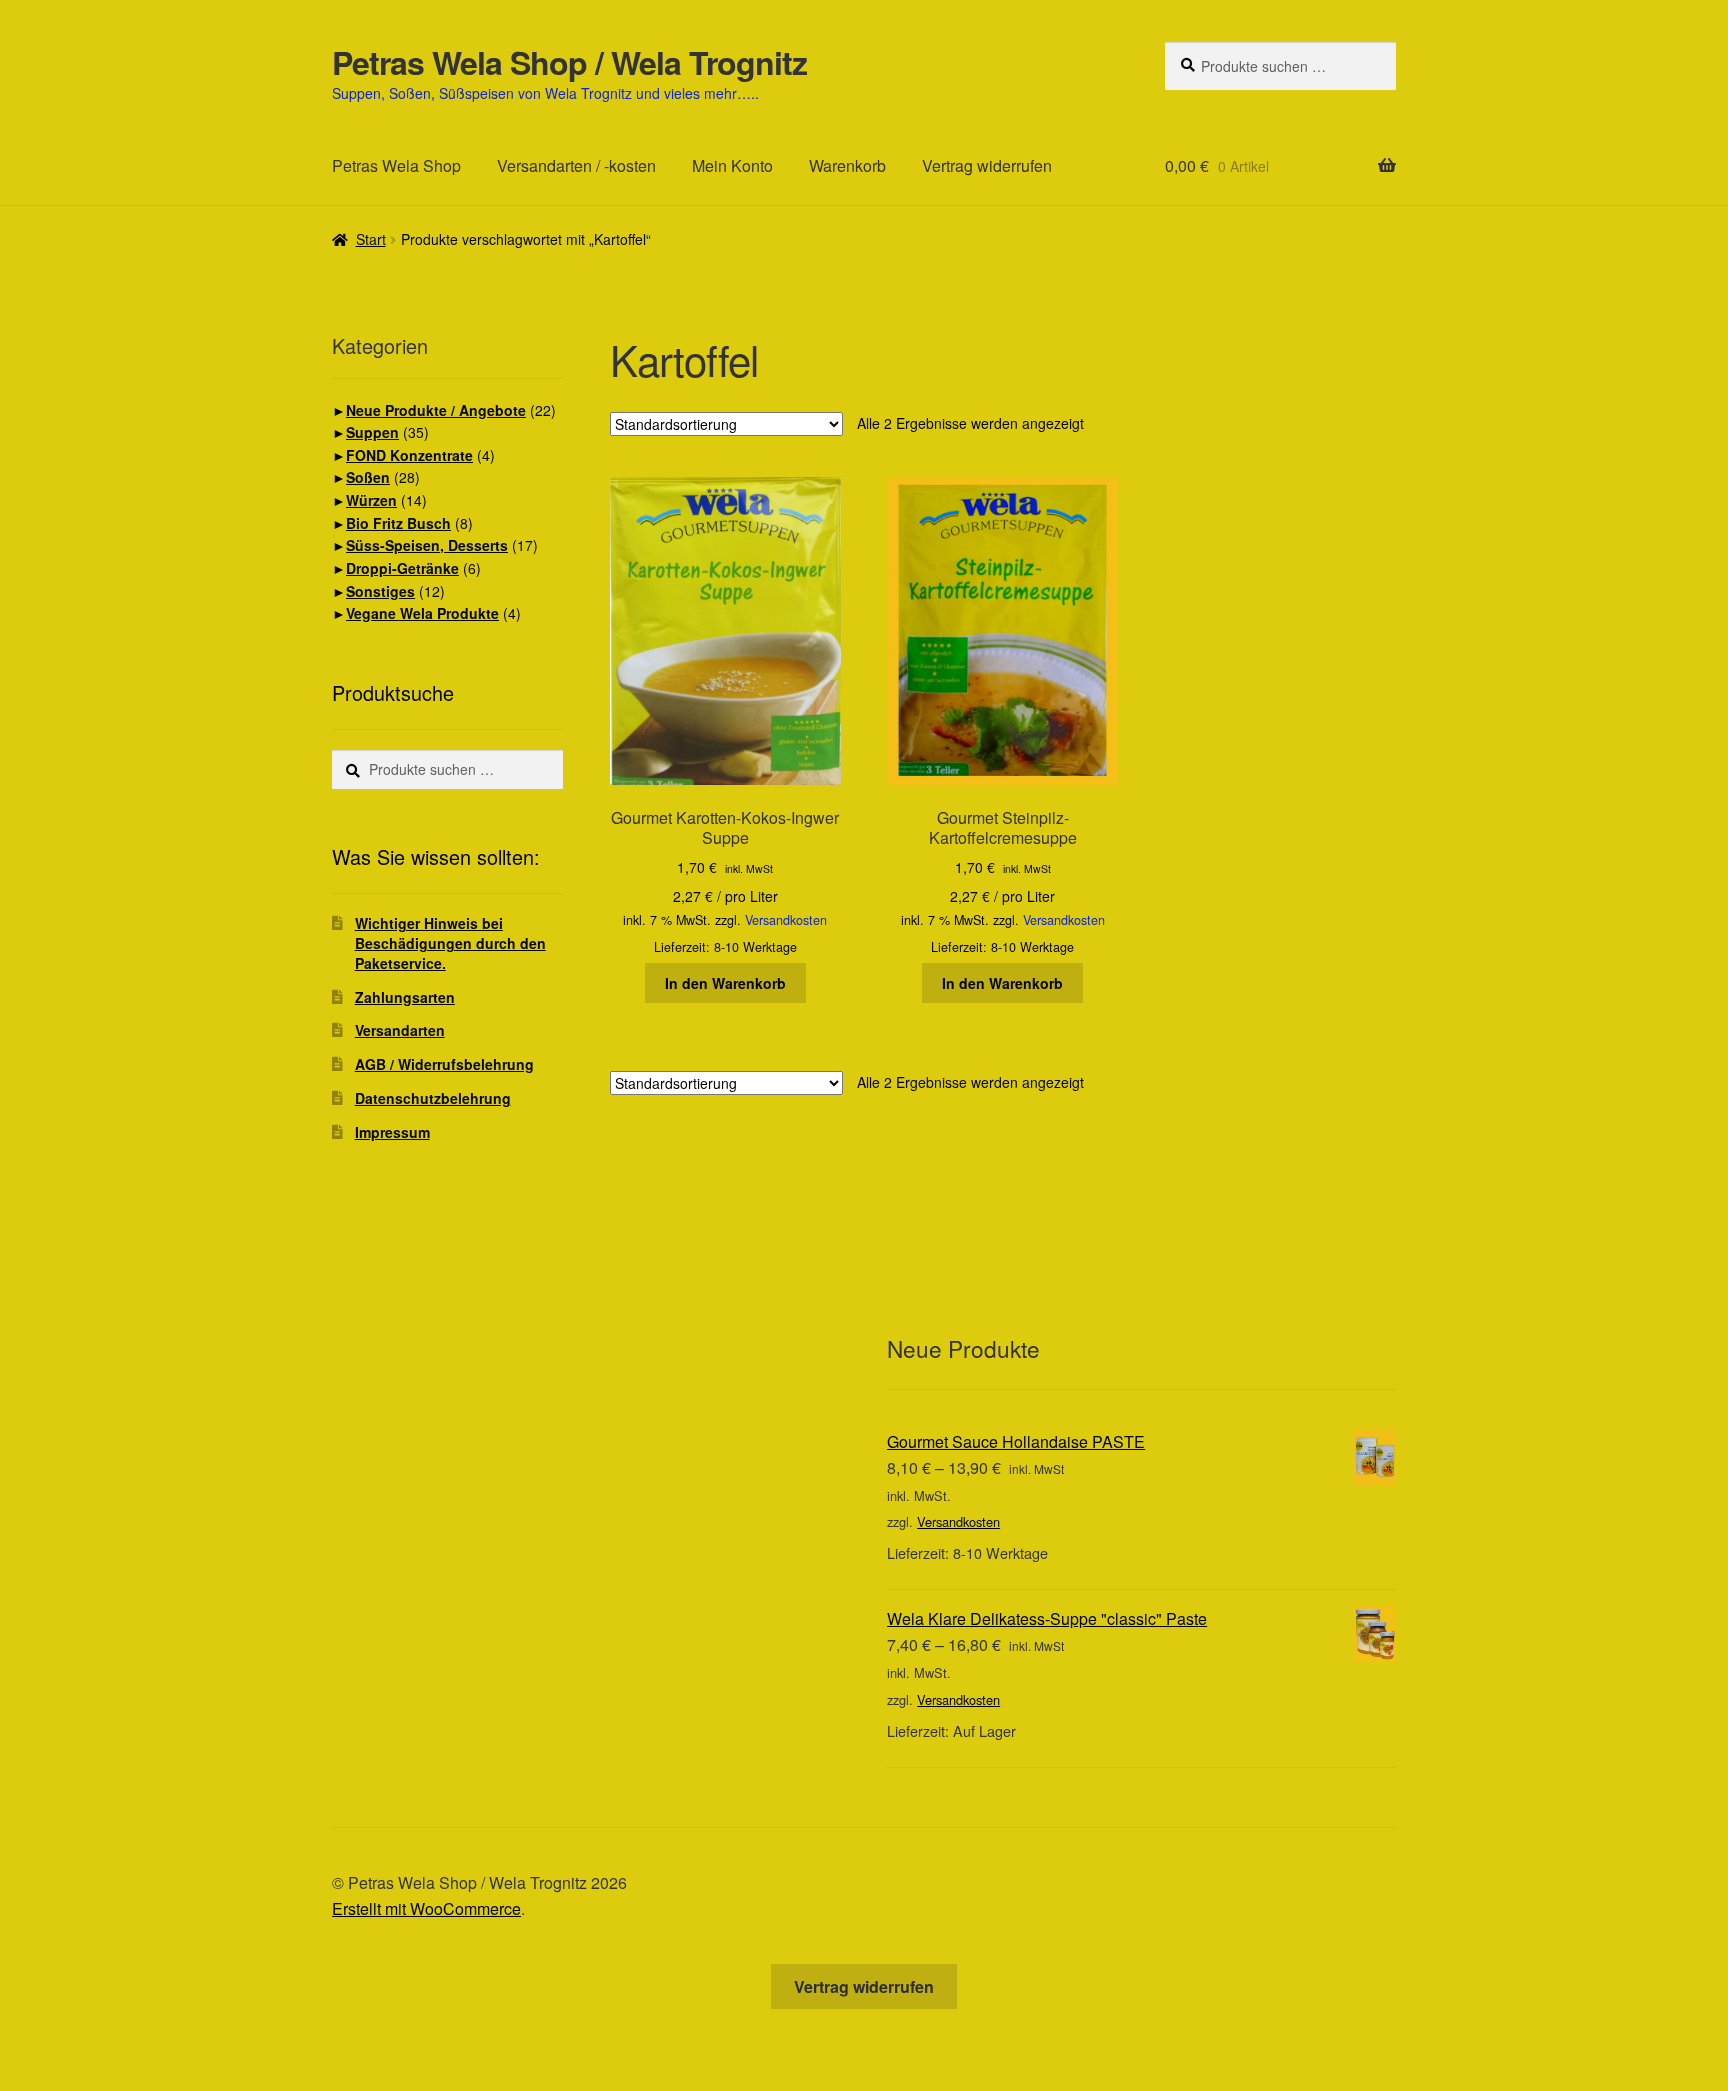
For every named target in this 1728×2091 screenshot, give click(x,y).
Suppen (372, 432)
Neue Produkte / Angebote (436, 410)
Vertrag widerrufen (987, 165)
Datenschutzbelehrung (433, 1098)
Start (371, 239)
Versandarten (400, 1030)
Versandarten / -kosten (576, 165)
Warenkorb (847, 165)
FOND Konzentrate (409, 455)
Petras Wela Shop (396, 165)
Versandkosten (786, 920)
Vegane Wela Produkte (422, 613)
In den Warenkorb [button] (725, 983)
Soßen (368, 477)
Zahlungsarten (405, 997)
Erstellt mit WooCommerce (426, 1908)
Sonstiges (380, 591)
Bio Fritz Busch (398, 523)
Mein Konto (732, 165)
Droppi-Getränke (402, 568)
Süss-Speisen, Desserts (427, 545)
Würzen (371, 500)
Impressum (392, 1132)
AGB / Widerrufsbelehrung (444, 1064)
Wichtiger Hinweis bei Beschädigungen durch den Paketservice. (450, 943)
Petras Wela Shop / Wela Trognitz (569, 62)
